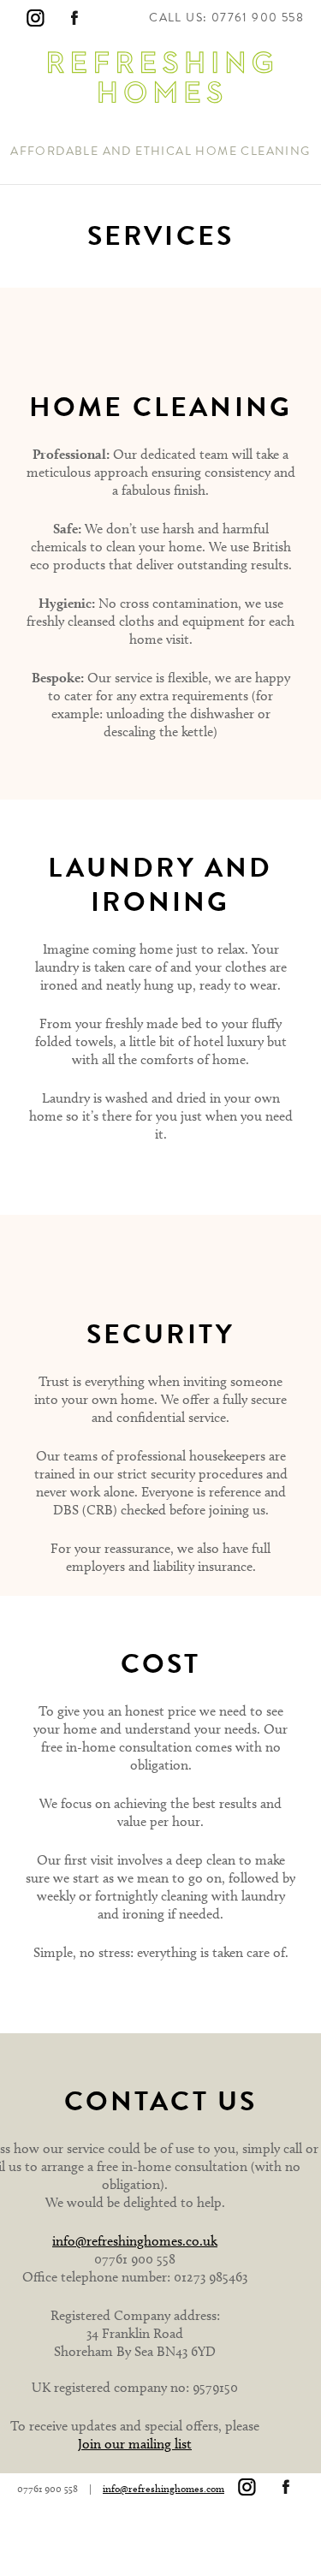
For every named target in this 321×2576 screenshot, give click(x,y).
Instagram (35, 18)
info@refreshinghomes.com (163, 2488)
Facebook (74, 18)
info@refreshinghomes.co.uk (135, 2241)
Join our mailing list (135, 2444)
